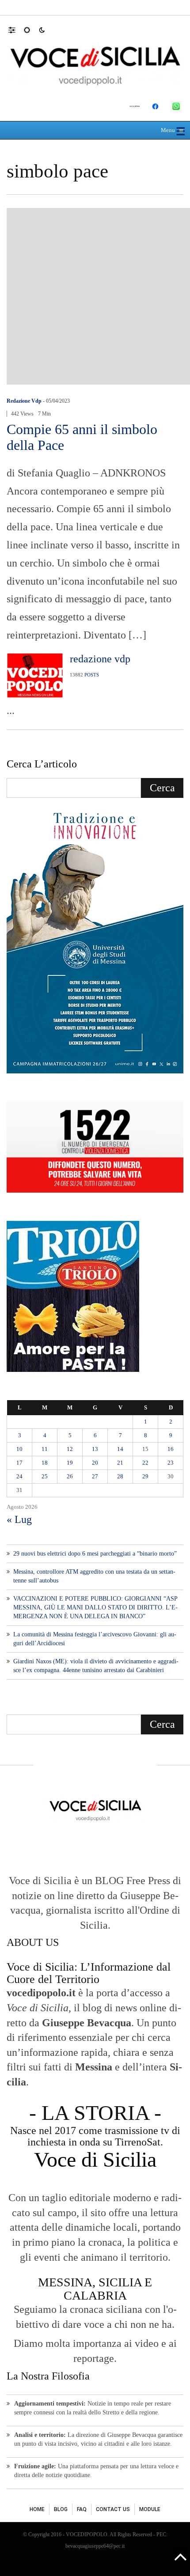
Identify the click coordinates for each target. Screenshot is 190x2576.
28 (120, 1476)
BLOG (61, 2509)
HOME (37, 2509)
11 (45, 1449)
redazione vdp (24, 401)
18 (45, 1463)
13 (95, 1449)
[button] (16, 30)
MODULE (150, 2509)
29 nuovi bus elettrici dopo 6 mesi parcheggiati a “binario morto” (95, 1554)
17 (19, 1463)
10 (19, 1449)
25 (45, 1476)
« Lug (19, 1519)
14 (120, 1449)
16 (171, 1449)
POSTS (92, 675)
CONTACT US (113, 2509)
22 (145, 1463)
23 (171, 1463)
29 (145, 1476)
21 (120, 1463)
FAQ (82, 2509)
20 (95, 1463)
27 (95, 1476)
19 (70, 1463)
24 (19, 1476)
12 (70, 1449)
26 (70, 1476)
